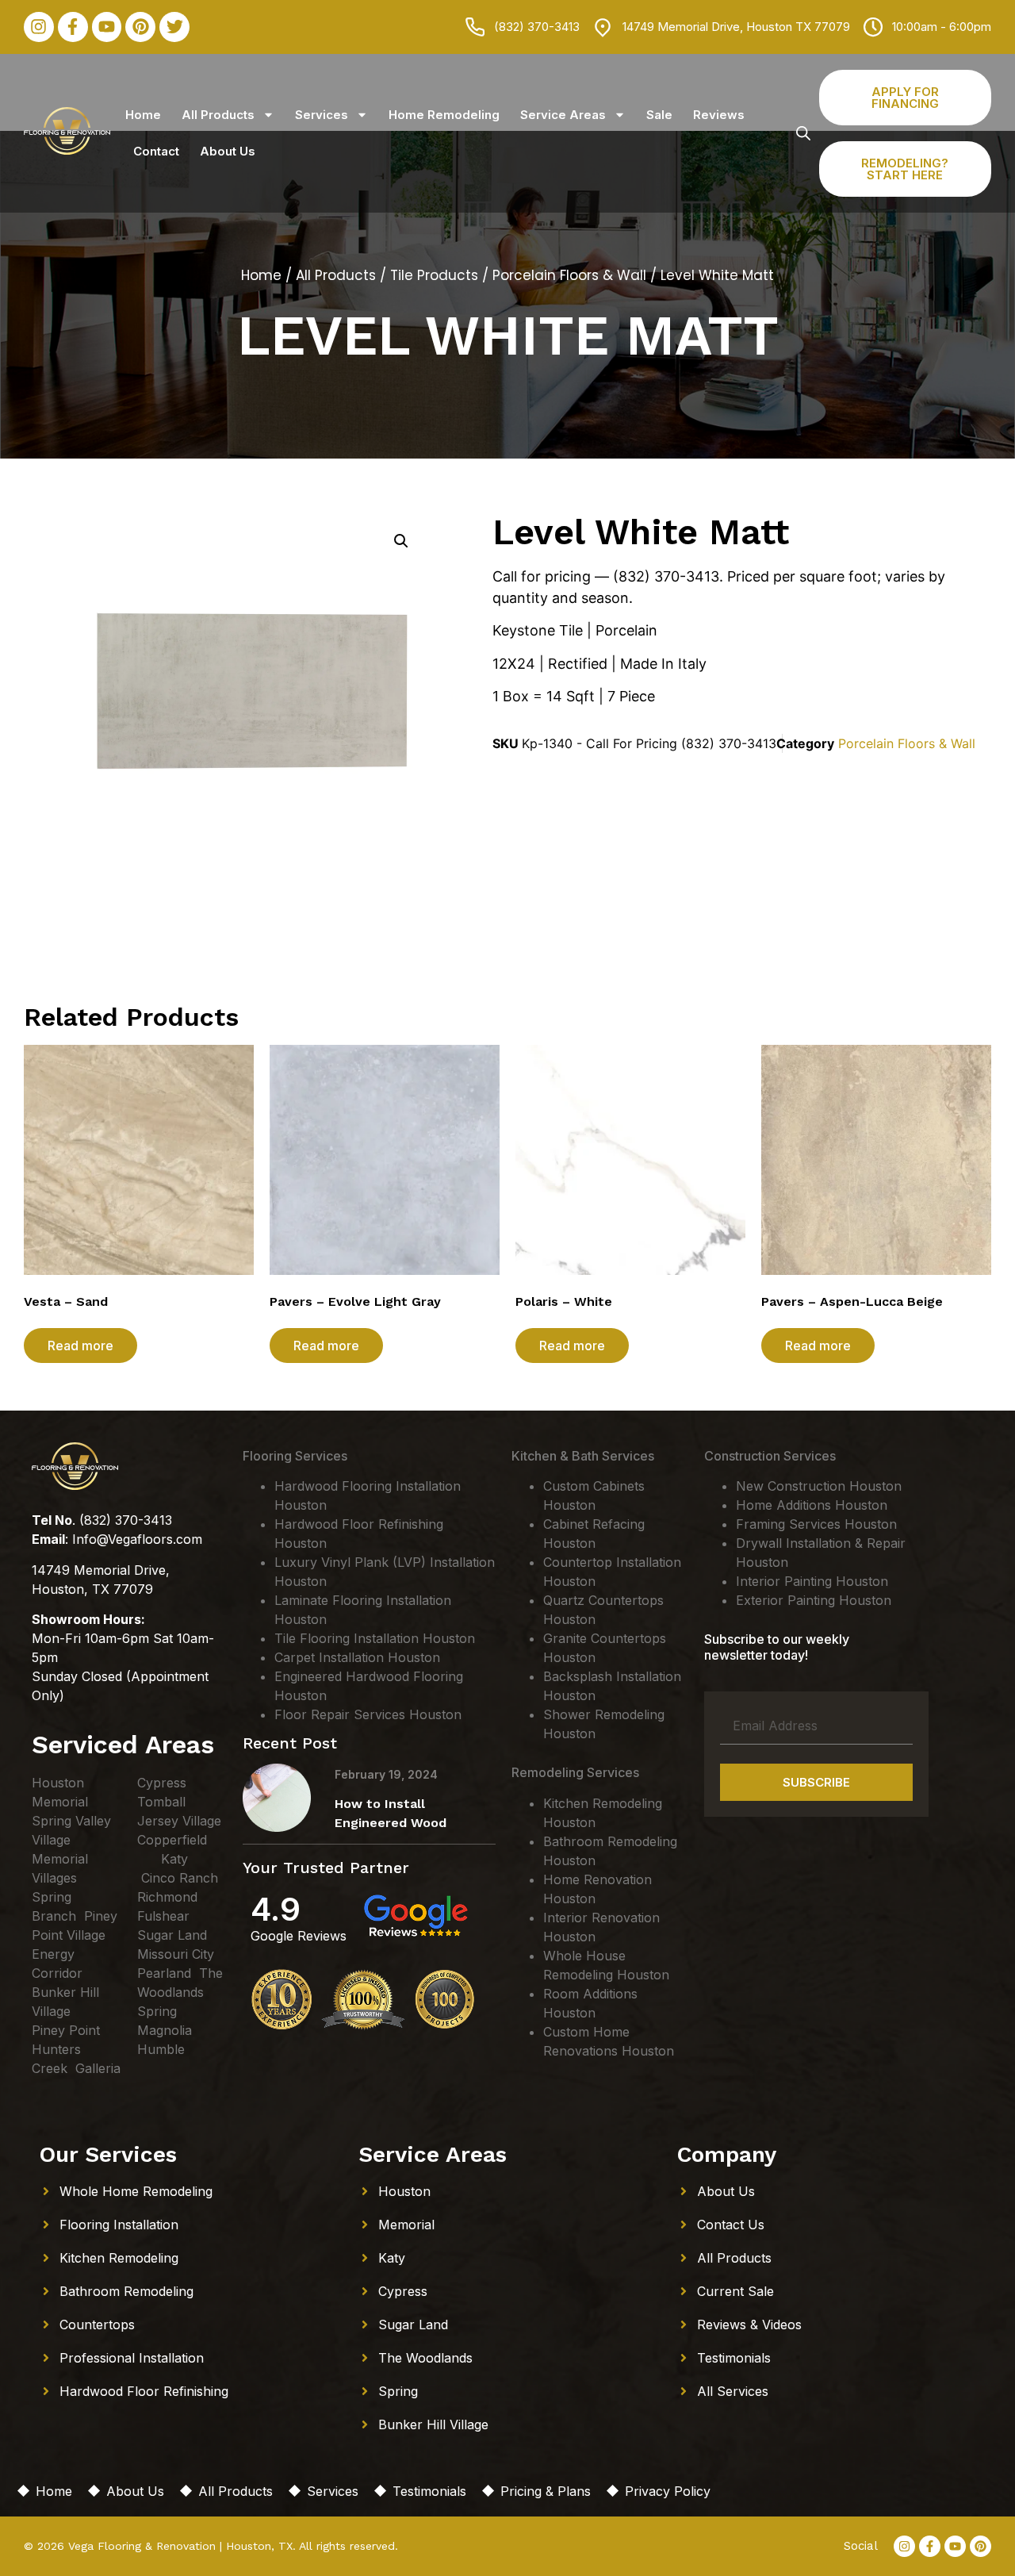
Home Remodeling (444, 115)
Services (322, 115)
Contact (156, 151)
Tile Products (434, 275)
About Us (228, 151)
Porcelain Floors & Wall (569, 275)
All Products (218, 115)
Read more (80, 1346)
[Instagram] (39, 27)
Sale (659, 115)
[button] (401, 541)
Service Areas (563, 115)
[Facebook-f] (73, 27)
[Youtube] (107, 27)
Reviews (719, 115)
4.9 (276, 1909)
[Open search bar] (803, 133)
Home (143, 115)
